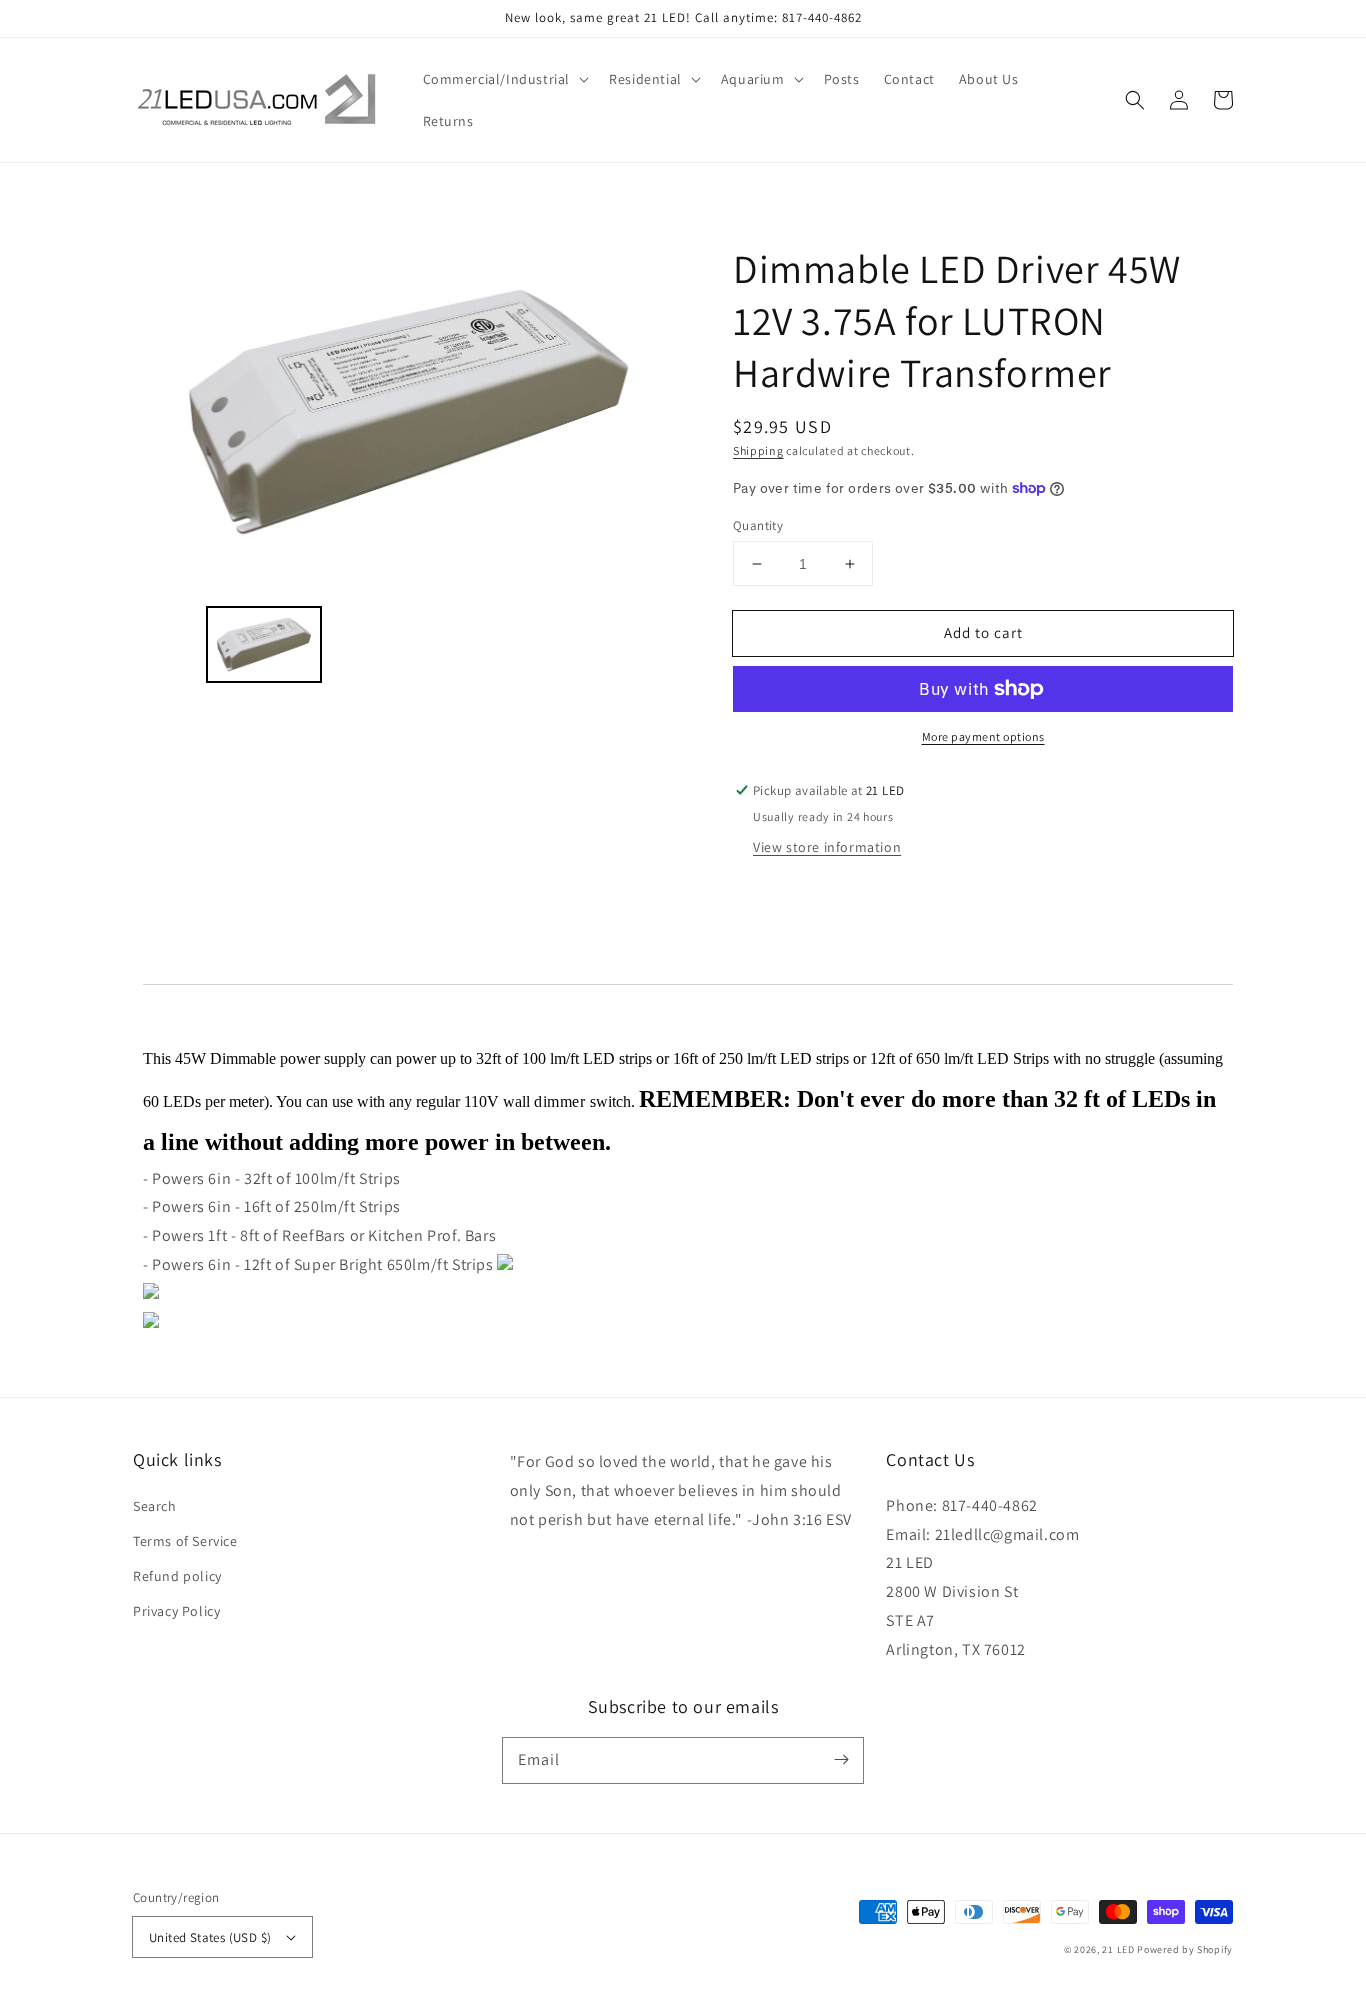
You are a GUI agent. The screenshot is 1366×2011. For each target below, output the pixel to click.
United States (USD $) (210, 1937)
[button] (504, 79)
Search (155, 1506)
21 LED (1118, 1949)
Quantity (758, 525)
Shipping (758, 450)
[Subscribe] (841, 1760)
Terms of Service (185, 1541)
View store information (827, 847)
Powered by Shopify (1185, 1949)
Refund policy (177, 1576)
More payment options (983, 736)
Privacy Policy (176, 1611)
